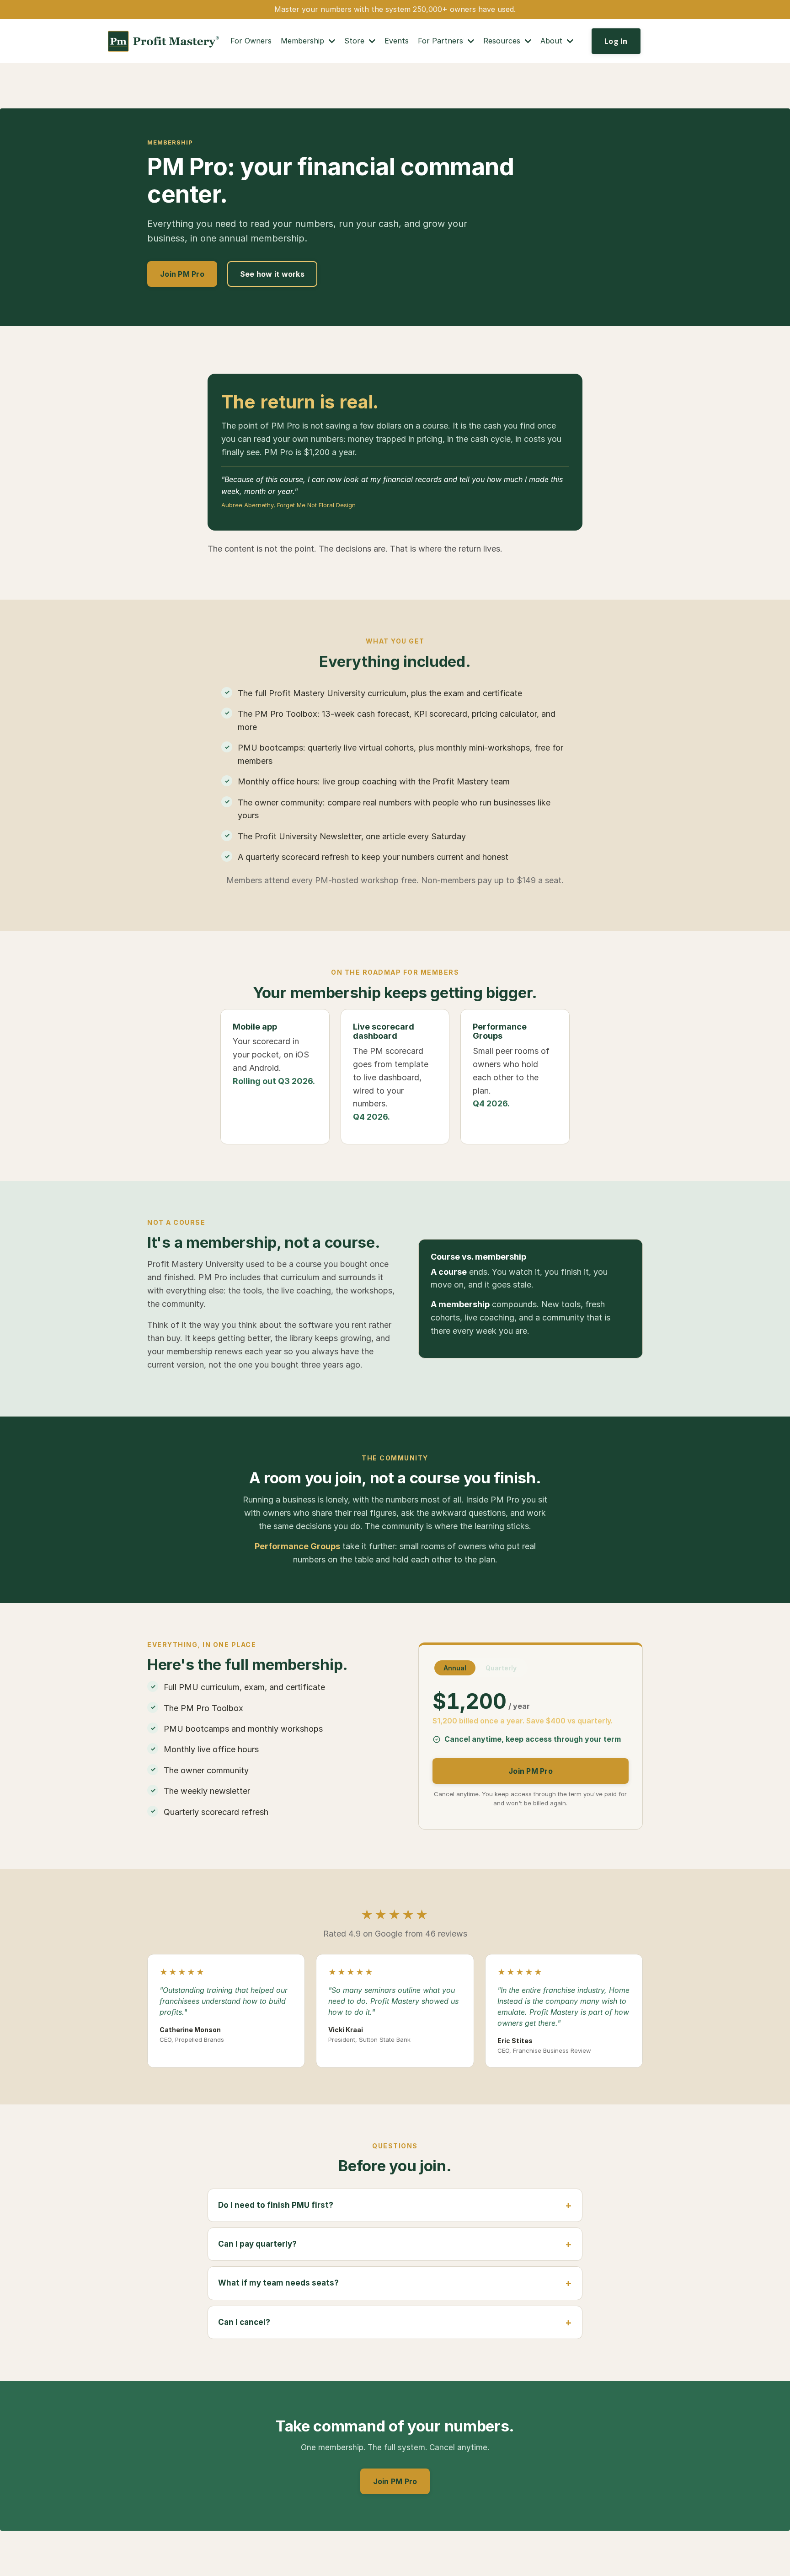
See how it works (272, 274)
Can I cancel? (244, 2322)
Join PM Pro (182, 274)
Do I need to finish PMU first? (276, 2205)
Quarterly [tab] (501, 1668)
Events (397, 41)
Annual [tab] (455, 1668)
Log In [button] (616, 41)
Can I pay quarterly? (257, 2244)
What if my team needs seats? (278, 2283)
